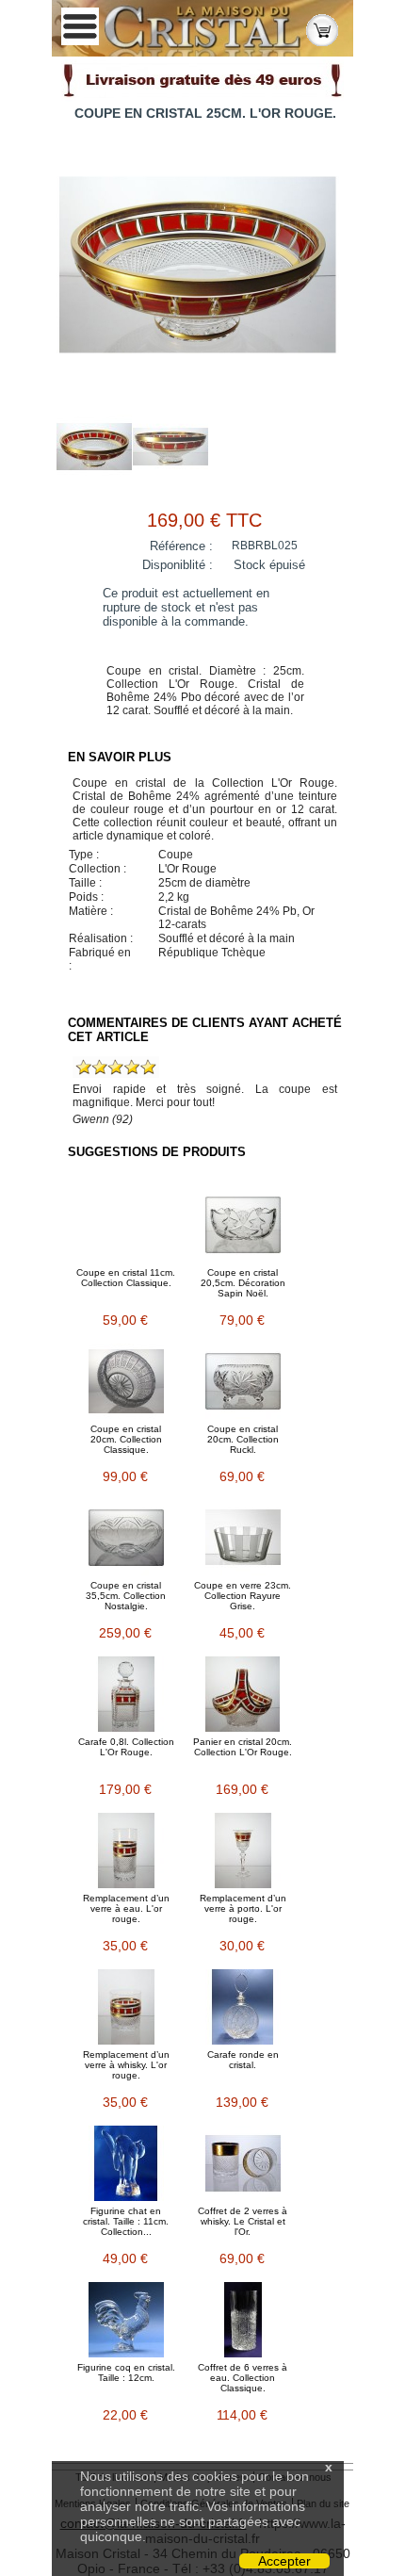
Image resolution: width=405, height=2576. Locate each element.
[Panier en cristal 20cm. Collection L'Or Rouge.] (243, 1694)
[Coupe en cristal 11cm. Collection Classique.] (126, 1225)
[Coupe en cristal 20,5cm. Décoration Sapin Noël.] (243, 1225)
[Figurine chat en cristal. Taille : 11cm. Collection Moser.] (126, 2163)
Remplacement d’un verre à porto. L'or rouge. (243, 1908)
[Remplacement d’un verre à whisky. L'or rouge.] (126, 2007)
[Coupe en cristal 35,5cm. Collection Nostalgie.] (126, 1538)
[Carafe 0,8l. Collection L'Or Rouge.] (126, 1694)
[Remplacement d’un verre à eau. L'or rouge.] (126, 1850)
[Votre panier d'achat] (322, 29)
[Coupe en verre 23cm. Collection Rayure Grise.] (243, 1538)
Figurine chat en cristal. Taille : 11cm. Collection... (126, 2221)
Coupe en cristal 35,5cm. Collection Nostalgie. (126, 1596)
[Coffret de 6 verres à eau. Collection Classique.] (243, 2320)
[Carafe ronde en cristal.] (243, 2007)
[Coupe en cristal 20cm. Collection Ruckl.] (243, 1381)
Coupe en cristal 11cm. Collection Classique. (126, 1278)
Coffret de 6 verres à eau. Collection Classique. (243, 2378)
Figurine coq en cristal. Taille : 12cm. (126, 2372)
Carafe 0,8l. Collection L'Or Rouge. (126, 1747)
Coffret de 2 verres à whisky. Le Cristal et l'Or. (243, 2221)
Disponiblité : (178, 565)
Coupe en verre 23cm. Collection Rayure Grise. (243, 1596)
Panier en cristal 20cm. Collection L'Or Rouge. (243, 1747)
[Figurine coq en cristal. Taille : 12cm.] (126, 2320)
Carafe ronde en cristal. (243, 2060)
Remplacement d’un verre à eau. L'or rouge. (126, 1908)
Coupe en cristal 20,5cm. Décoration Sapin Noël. (243, 1283)
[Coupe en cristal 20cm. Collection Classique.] (126, 1381)
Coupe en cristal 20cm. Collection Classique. (126, 1439)
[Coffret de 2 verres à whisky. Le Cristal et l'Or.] (243, 2163)
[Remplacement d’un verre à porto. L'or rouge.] (243, 1850)
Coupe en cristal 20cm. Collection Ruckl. (243, 1439)
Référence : (181, 546)
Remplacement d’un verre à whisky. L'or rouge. (126, 2065)
